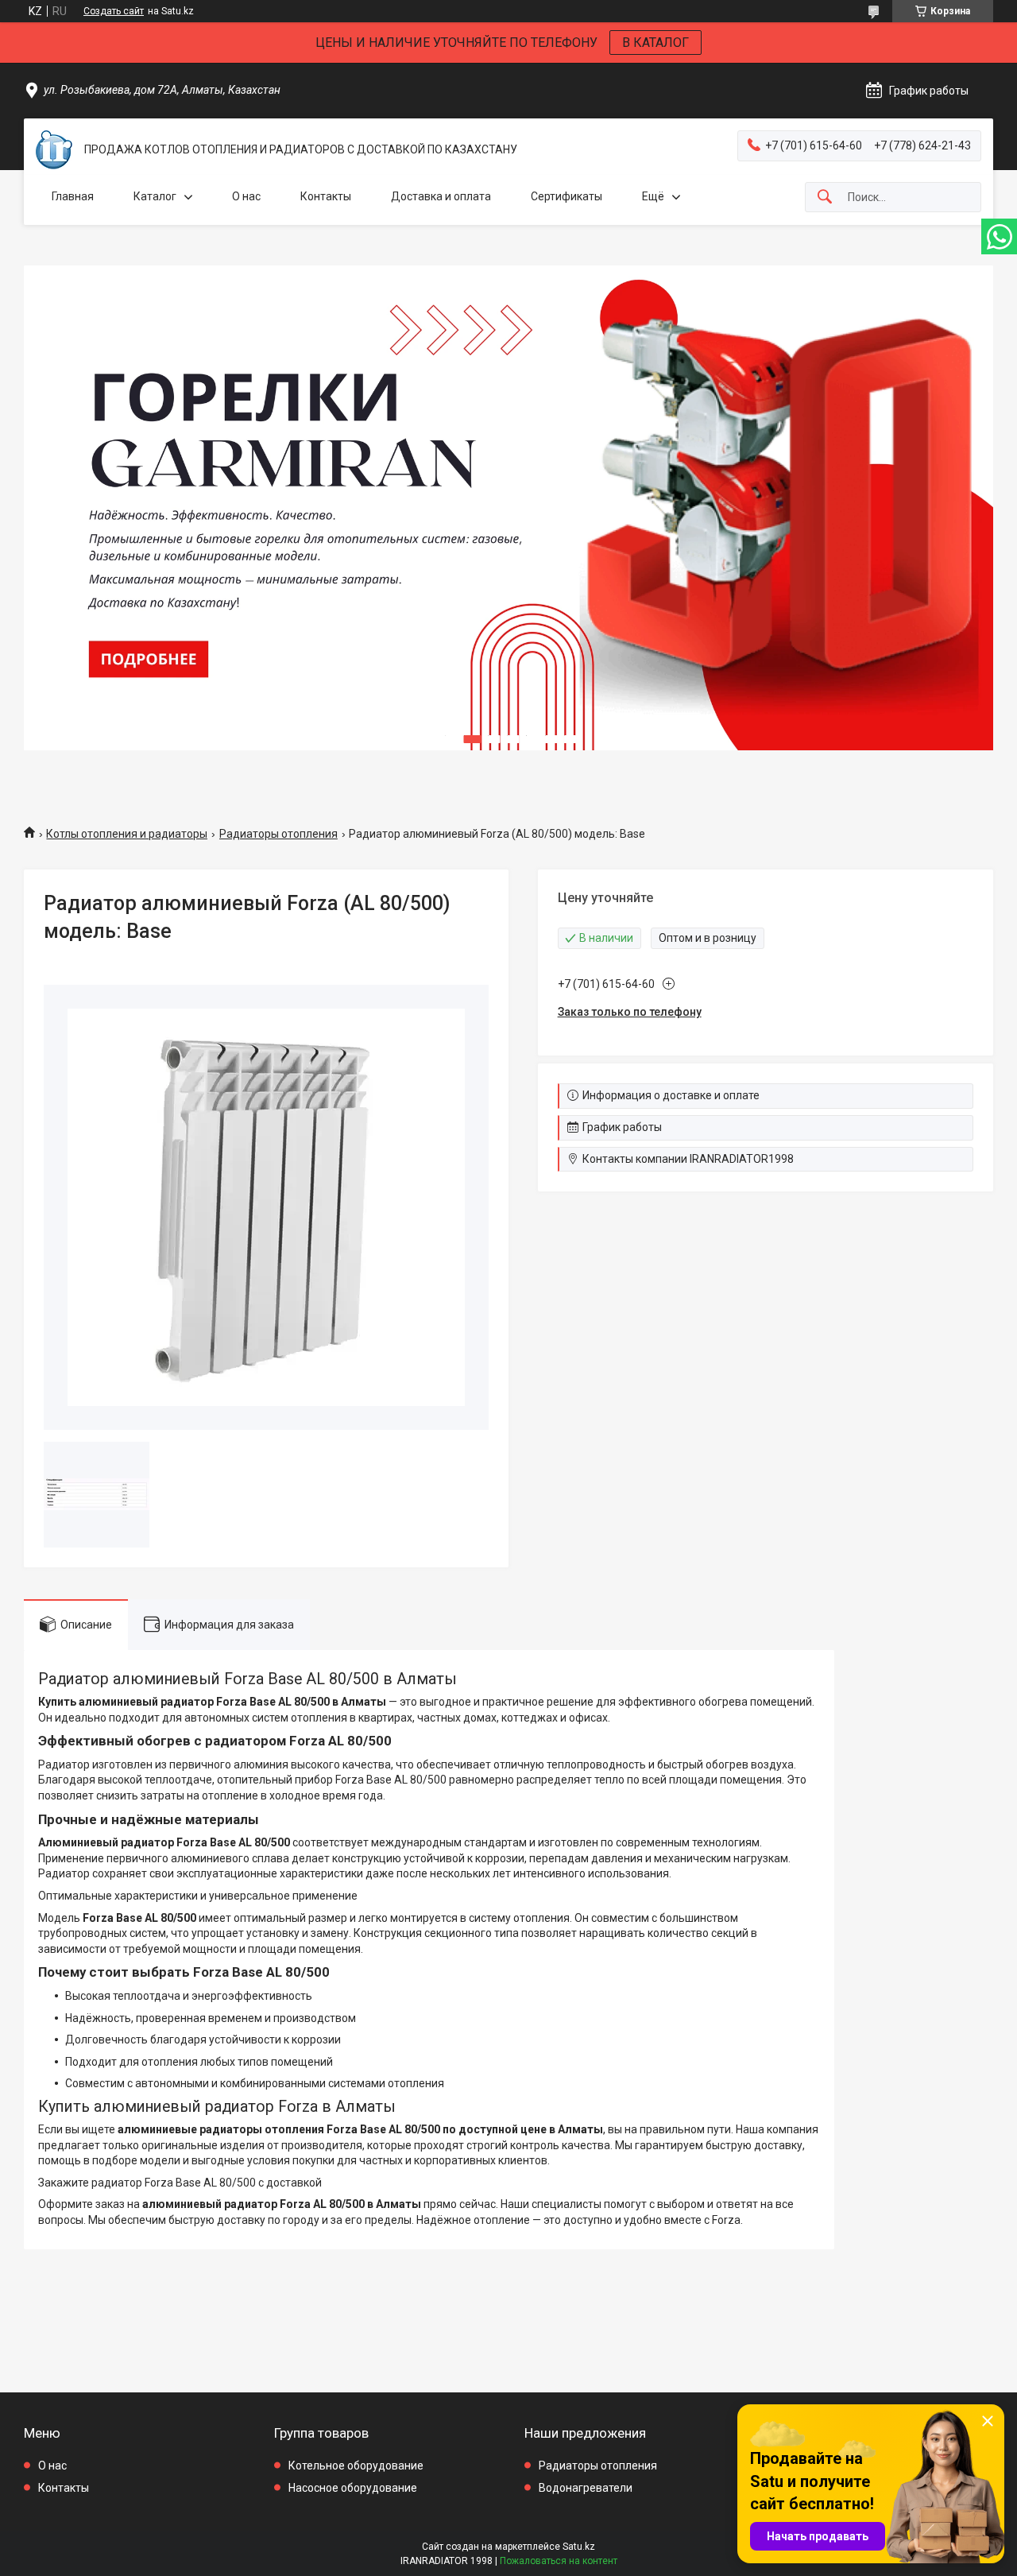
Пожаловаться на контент (559, 2561)
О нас (246, 196)
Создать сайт (114, 11)
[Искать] (825, 198)
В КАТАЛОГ (655, 43)
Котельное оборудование (356, 2466)
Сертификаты (567, 196)
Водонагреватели (586, 2488)
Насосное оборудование (353, 2488)
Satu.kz (579, 2547)
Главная (73, 196)
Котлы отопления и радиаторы (127, 834)
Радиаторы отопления (278, 834)
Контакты (326, 196)
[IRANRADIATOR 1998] (54, 150)
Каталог (155, 196)
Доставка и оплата (441, 196)
